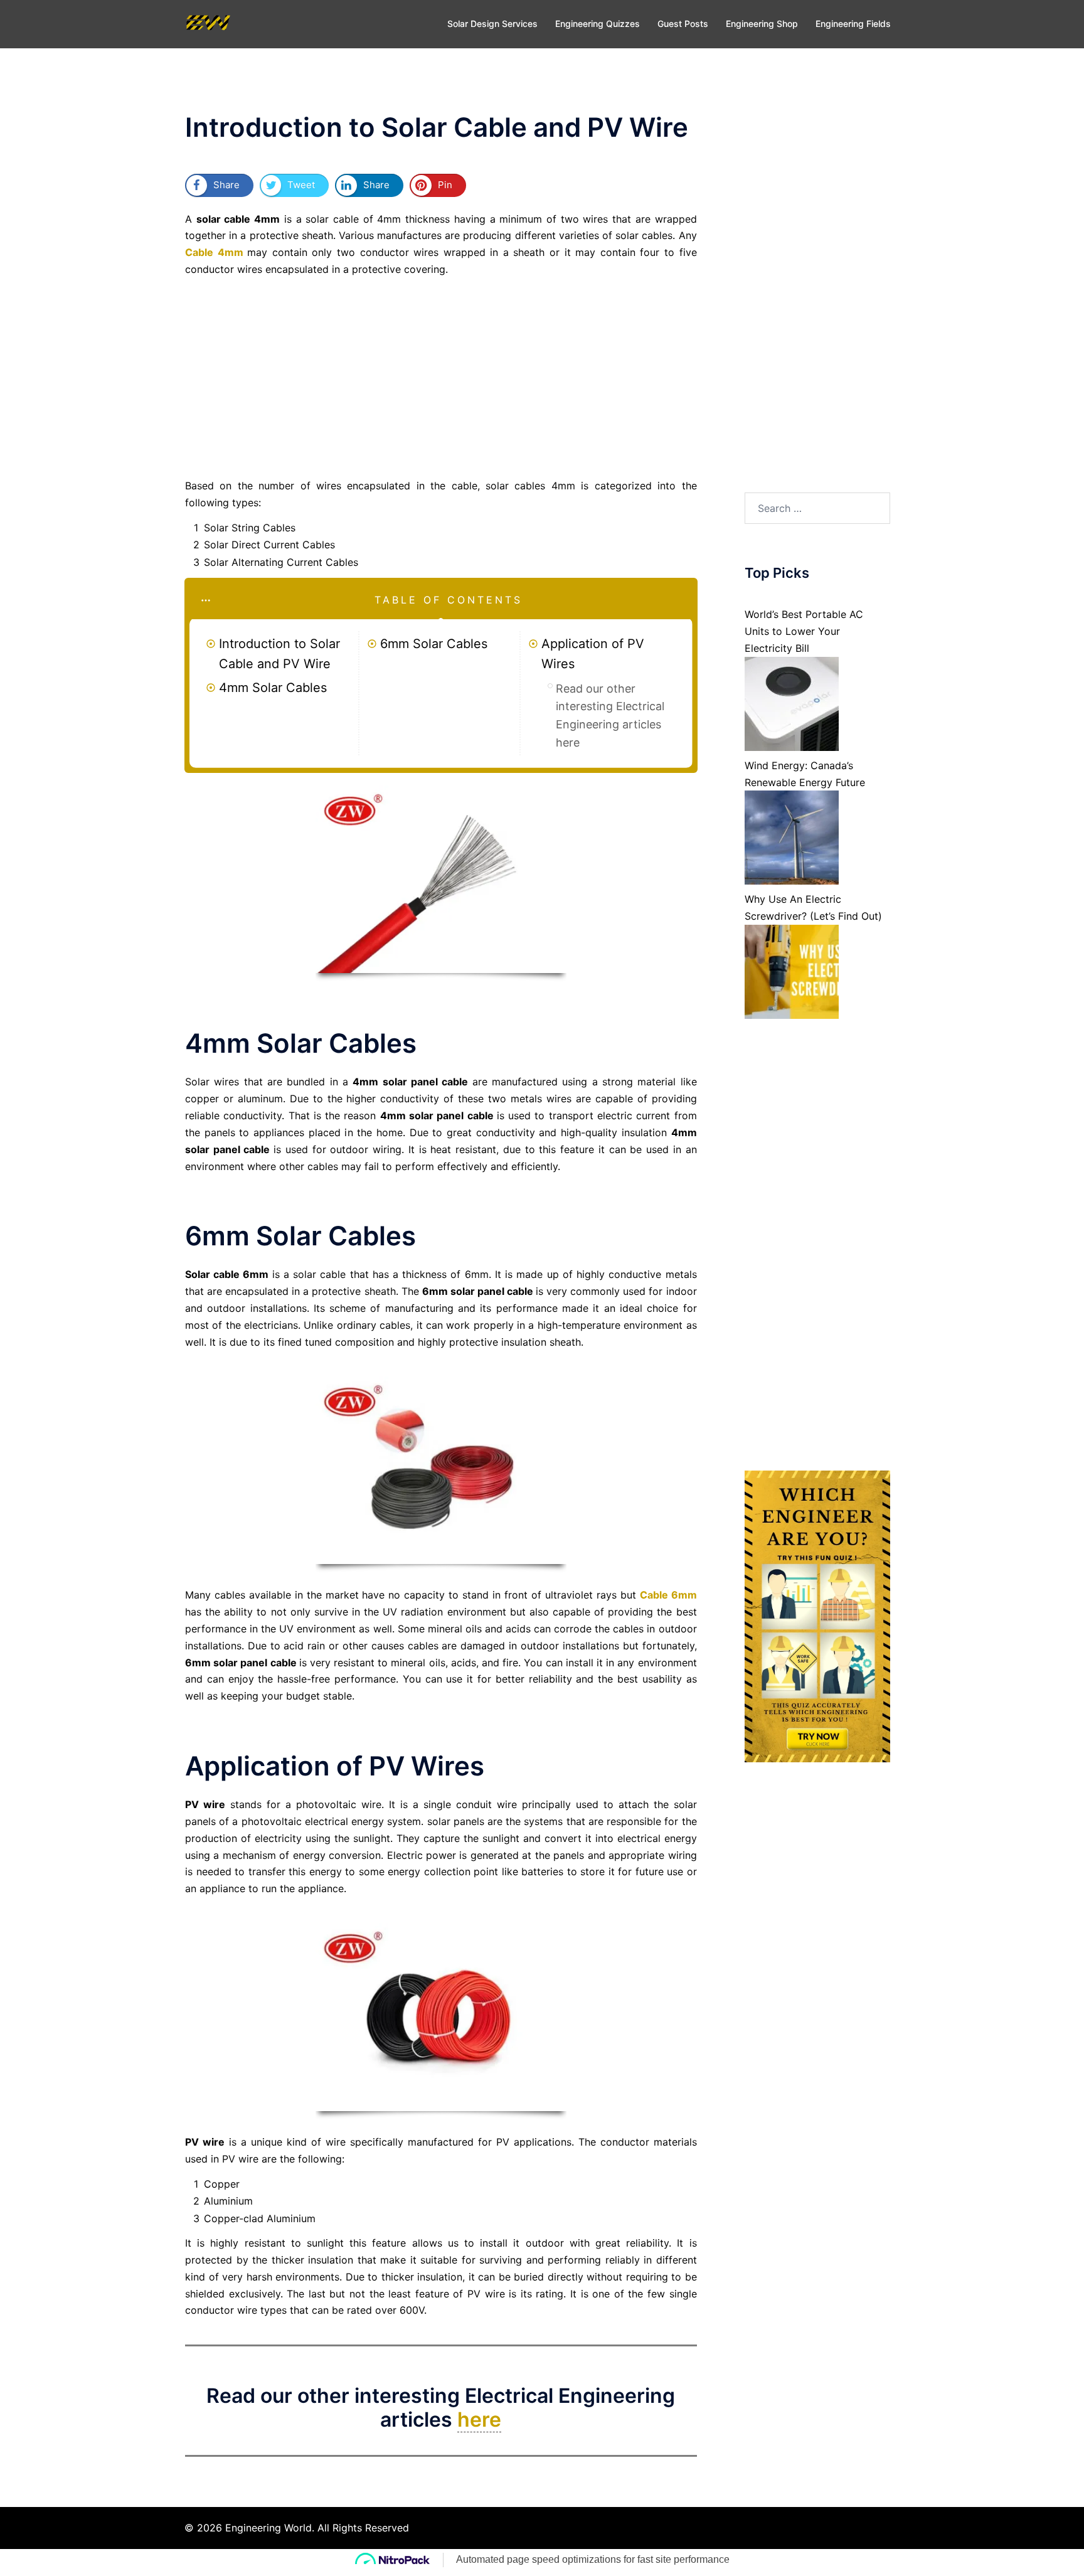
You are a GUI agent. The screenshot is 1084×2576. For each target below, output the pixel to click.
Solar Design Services (492, 24)
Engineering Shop (762, 24)
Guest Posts (683, 24)
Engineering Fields (853, 24)
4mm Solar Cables (273, 688)
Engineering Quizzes (598, 24)
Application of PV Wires (593, 654)
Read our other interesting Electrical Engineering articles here (610, 716)
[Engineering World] (208, 23)
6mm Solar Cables (434, 644)
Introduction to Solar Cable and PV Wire (279, 654)
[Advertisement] (441, 378)
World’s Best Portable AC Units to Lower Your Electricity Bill (804, 631)
